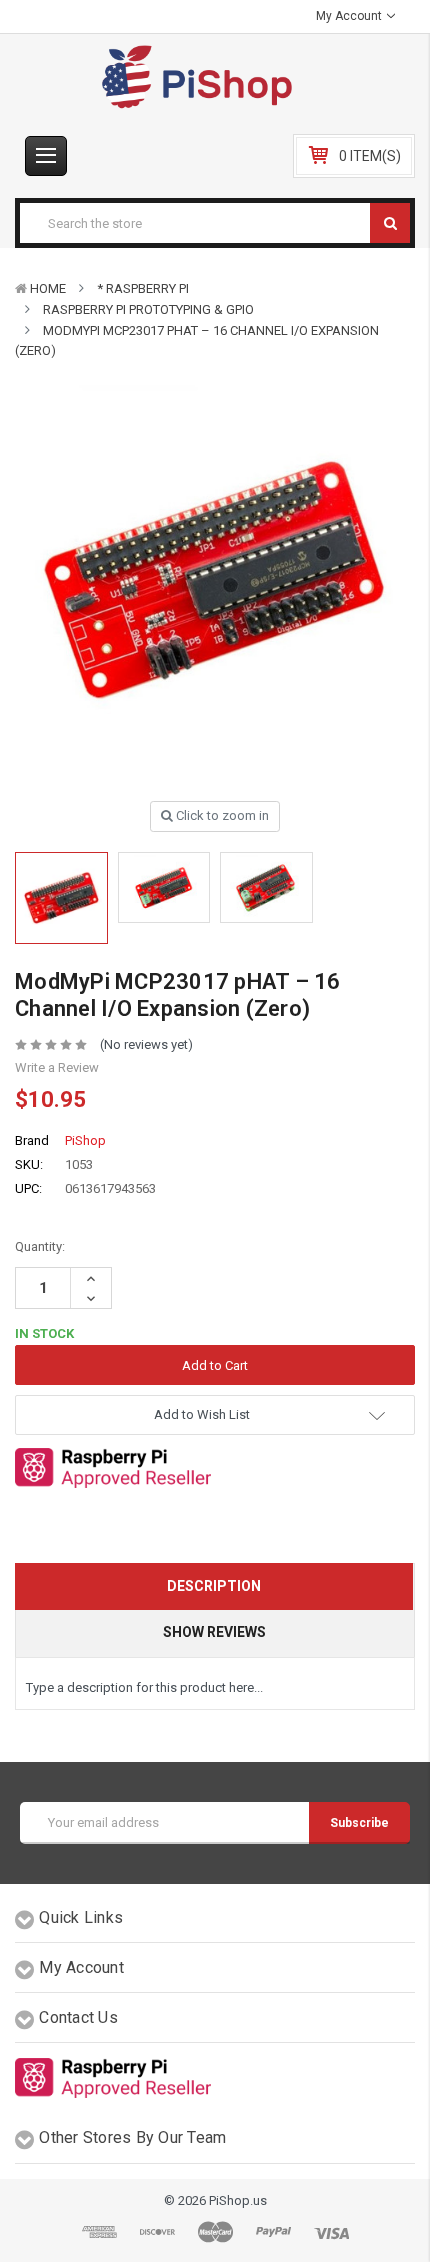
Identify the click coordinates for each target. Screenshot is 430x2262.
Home (48, 288)
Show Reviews (214, 1632)
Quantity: (40, 1246)
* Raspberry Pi (143, 288)
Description (214, 1586)
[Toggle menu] (46, 156)
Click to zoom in (221, 815)
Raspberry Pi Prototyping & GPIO (148, 309)
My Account (350, 16)
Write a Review (57, 1067)
